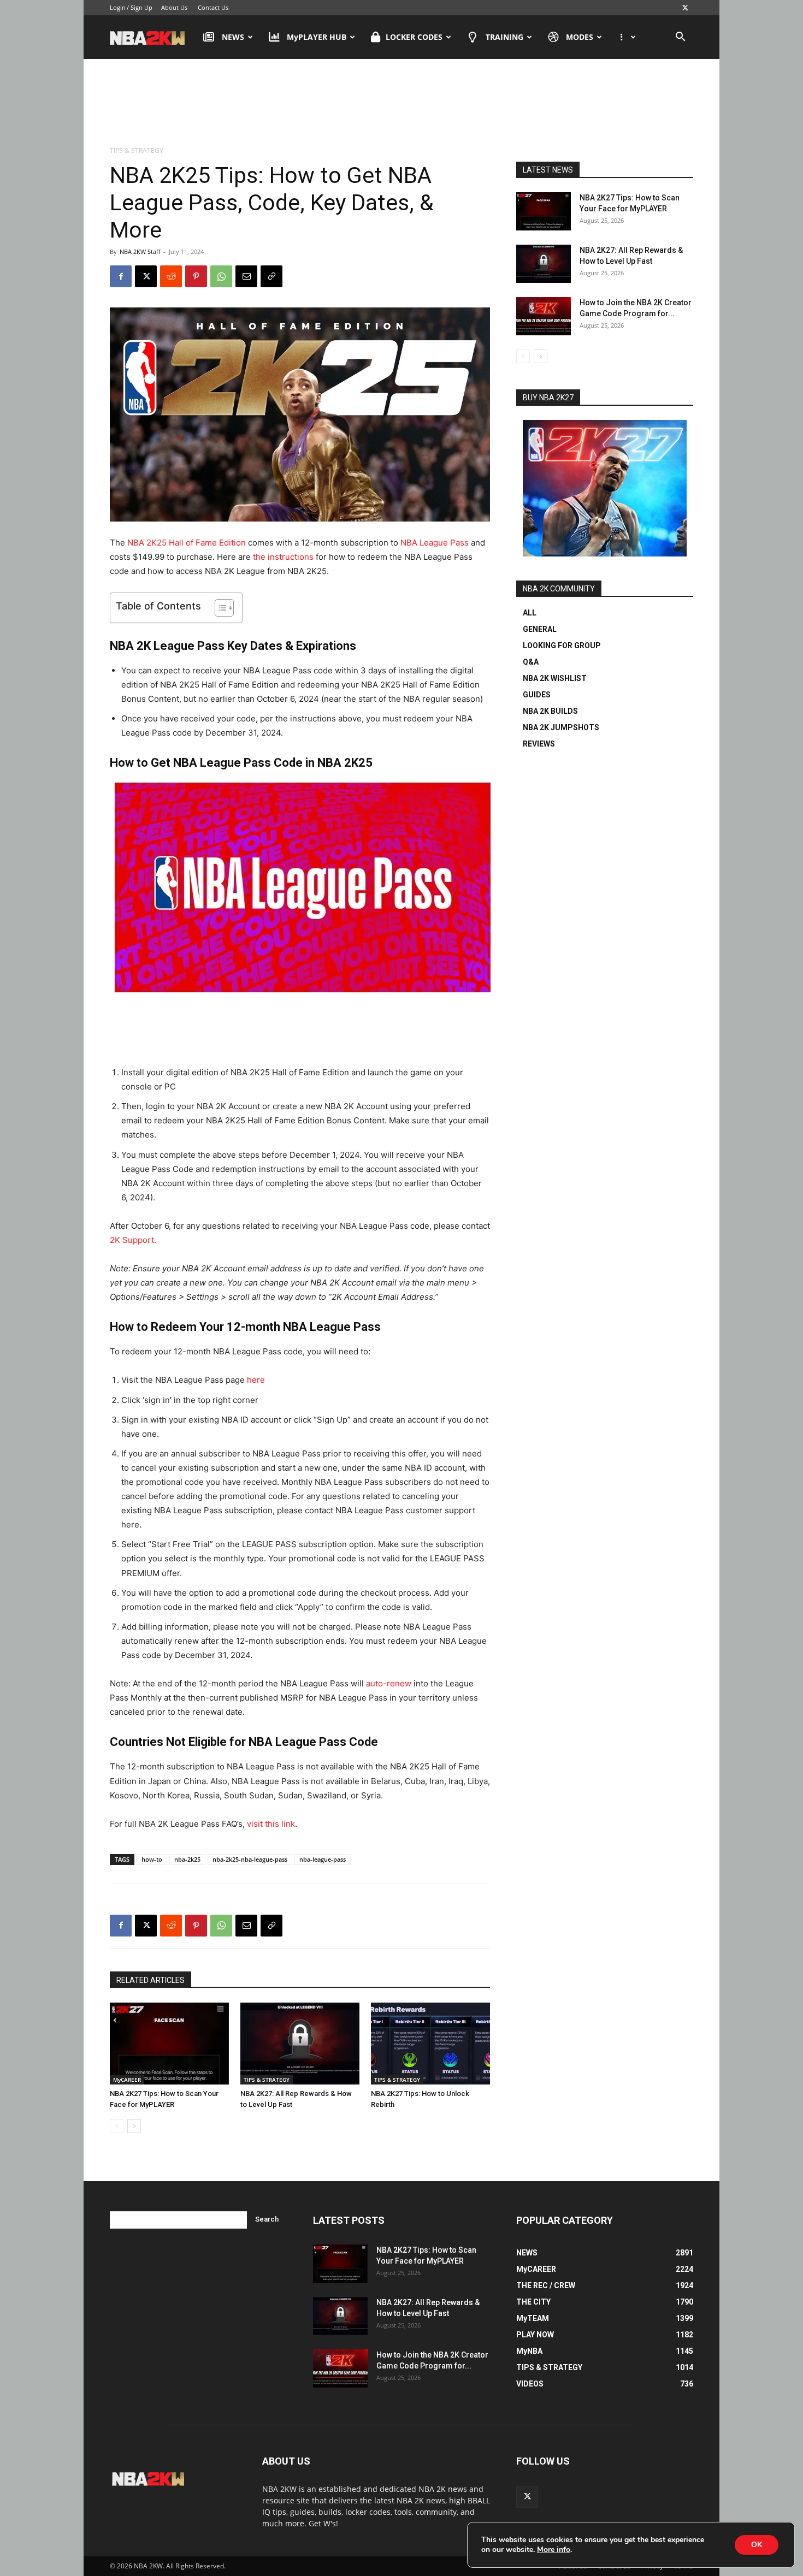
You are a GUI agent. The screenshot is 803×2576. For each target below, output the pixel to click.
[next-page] (134, 2126)
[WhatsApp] (221, 276)
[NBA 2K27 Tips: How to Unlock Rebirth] (430, 2044)
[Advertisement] (401, 103)
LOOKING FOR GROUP (562, 646)
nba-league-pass (323, 1859)
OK (757, 2545)
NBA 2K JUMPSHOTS (561, 727)
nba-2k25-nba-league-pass (250, 1859)
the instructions (283, 557)
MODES (580, 37)
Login (118, 7)
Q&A (531, 662)
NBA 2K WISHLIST (555, 678)
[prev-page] (117, 2126)
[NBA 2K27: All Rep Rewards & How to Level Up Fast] (300, 2044)
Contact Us (213, 7)
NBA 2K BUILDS (550, 711)
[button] (680, 38)
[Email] (246, 276)
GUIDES (537, 695)
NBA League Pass (435, 543)
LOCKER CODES (414, 37)
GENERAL (540, 629)
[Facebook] (121, 276)
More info (554, 2550)
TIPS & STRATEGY (267, 2080)
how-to (152, 1859)
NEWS (233, 37)
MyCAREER (127, 2080)
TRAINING (504, 37)
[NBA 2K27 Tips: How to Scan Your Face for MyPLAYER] (169, 2044)
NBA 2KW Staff (140, 251)
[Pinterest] (196, 276)
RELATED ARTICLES (150, 1980)
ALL (530, 613)
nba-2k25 (187, 1859)
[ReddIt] (171, 276)
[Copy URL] (271, 276)
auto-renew (389, 1683)
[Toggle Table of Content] (219, 608)
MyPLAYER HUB (317, 37)
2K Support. (133, 1240)
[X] (685, 8)
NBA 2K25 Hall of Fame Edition (187, 543)
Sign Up (141, 7)
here (256, 1380)
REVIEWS (539, 744)
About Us (174, 7)
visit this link (271, 1824)
